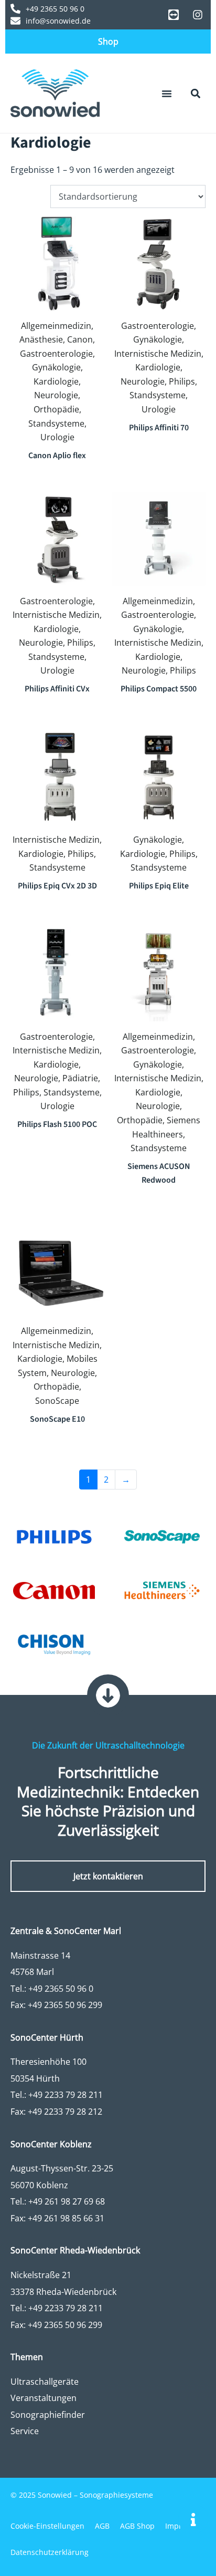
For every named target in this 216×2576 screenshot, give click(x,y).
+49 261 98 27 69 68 (67, 2201)
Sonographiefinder (48, 2415)
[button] (167, 94)
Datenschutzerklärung (50, 2552)
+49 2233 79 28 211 (66, 2095)
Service (25, 2431)
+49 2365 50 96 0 (61, 1989)
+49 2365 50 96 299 (65, 2005)
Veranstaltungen (44, 2398)
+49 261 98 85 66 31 (66, 2218)
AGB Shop (137, 2526)
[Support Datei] (174, 15)
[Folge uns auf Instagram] (198, 15)
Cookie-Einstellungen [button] (47, 2526)
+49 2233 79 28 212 (65, 2112)
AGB (102, 2526)
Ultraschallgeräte (45, 2382)
